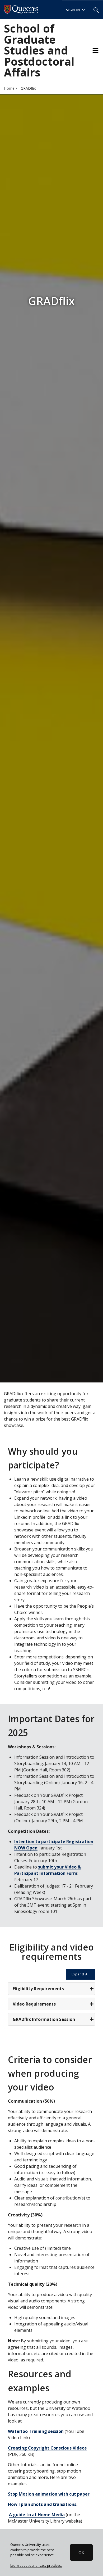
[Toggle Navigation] (95, 50)
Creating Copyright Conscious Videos (47, 2448)
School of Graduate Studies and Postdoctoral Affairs (39, 50)
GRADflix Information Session (44, 2019)
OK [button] (81, 2552)
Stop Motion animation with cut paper (49, 2494)
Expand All (81, 1974)
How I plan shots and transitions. (43, 2504)
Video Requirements (34, 2004)
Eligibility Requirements (38, 1989)
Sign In (73, 10)
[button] (96, 10)
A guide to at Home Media (37, 2515)
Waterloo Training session (36, 2431)
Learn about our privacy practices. (36, 2565)
